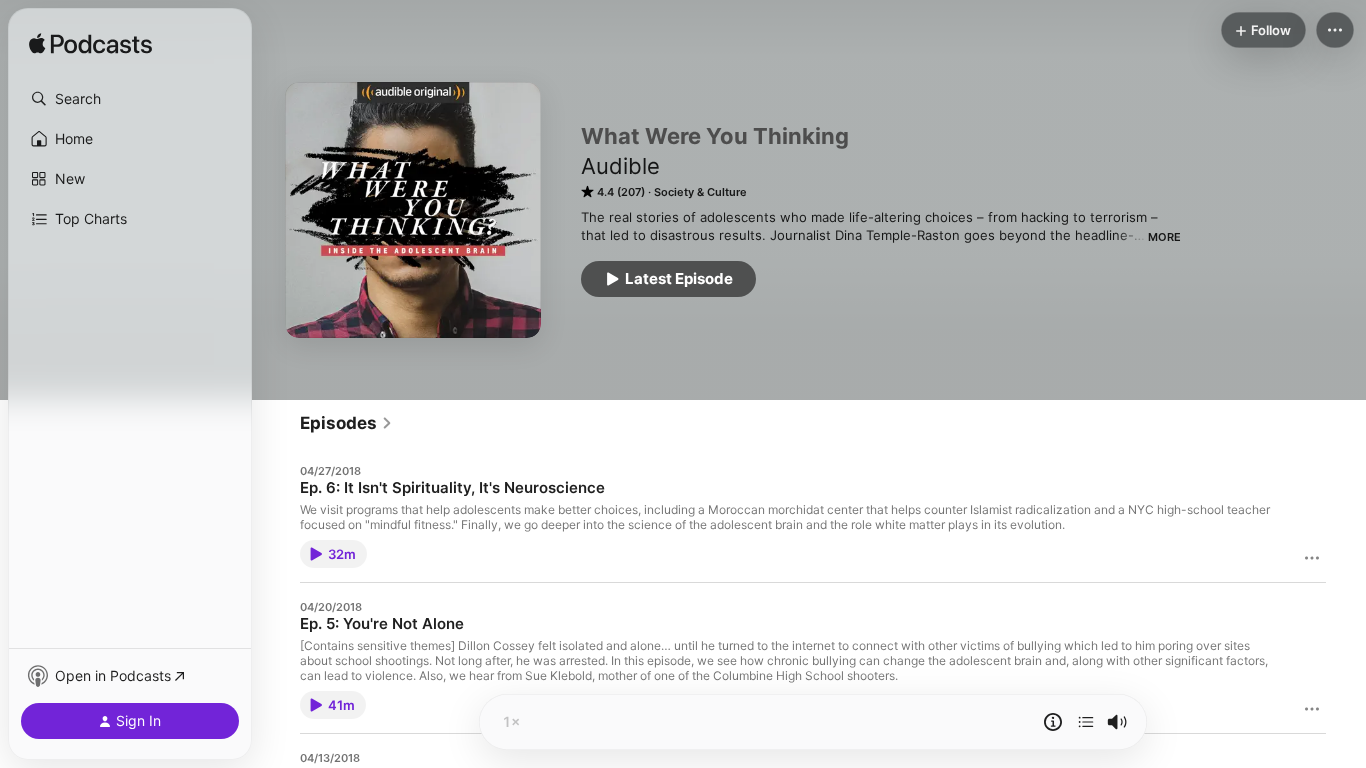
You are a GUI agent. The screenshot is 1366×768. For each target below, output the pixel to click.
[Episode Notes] (1053, 722)
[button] (130, 99)
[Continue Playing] (1086, 722)
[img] (90, 45)
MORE (1164, 237)
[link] (346, 423)
